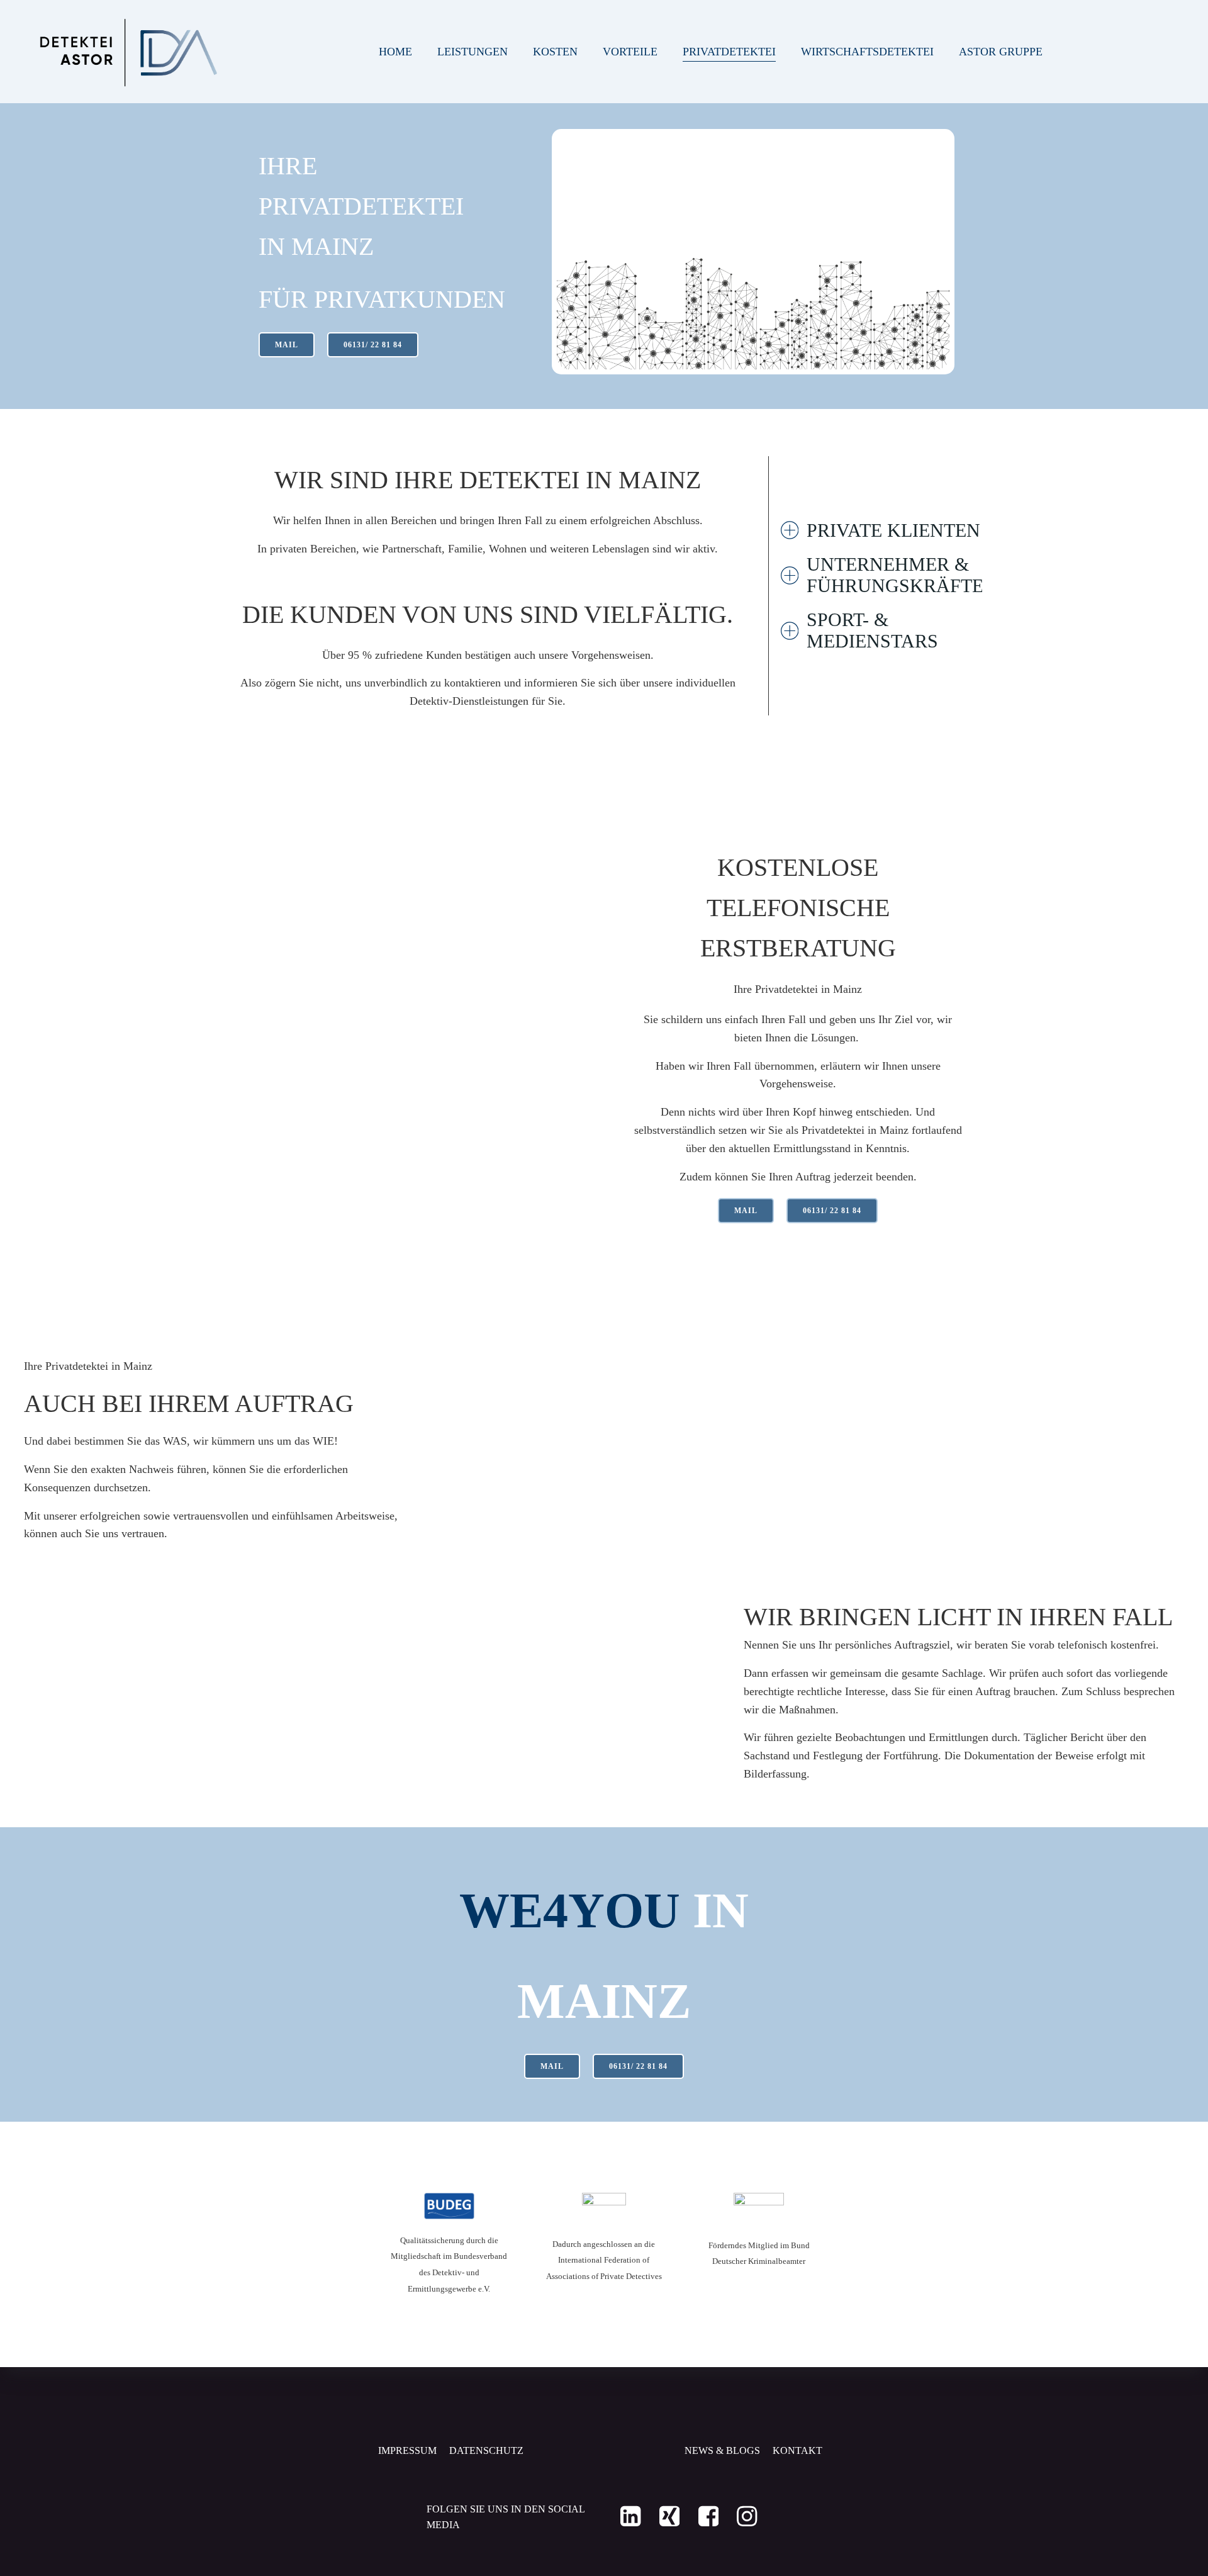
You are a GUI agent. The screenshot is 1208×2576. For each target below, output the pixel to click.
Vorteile (630, 52)
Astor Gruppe (1001, 52)
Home (395, 52)
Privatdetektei (729, 52)
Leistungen (473, 52)
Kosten (555, 52)
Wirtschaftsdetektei (867, 52)
